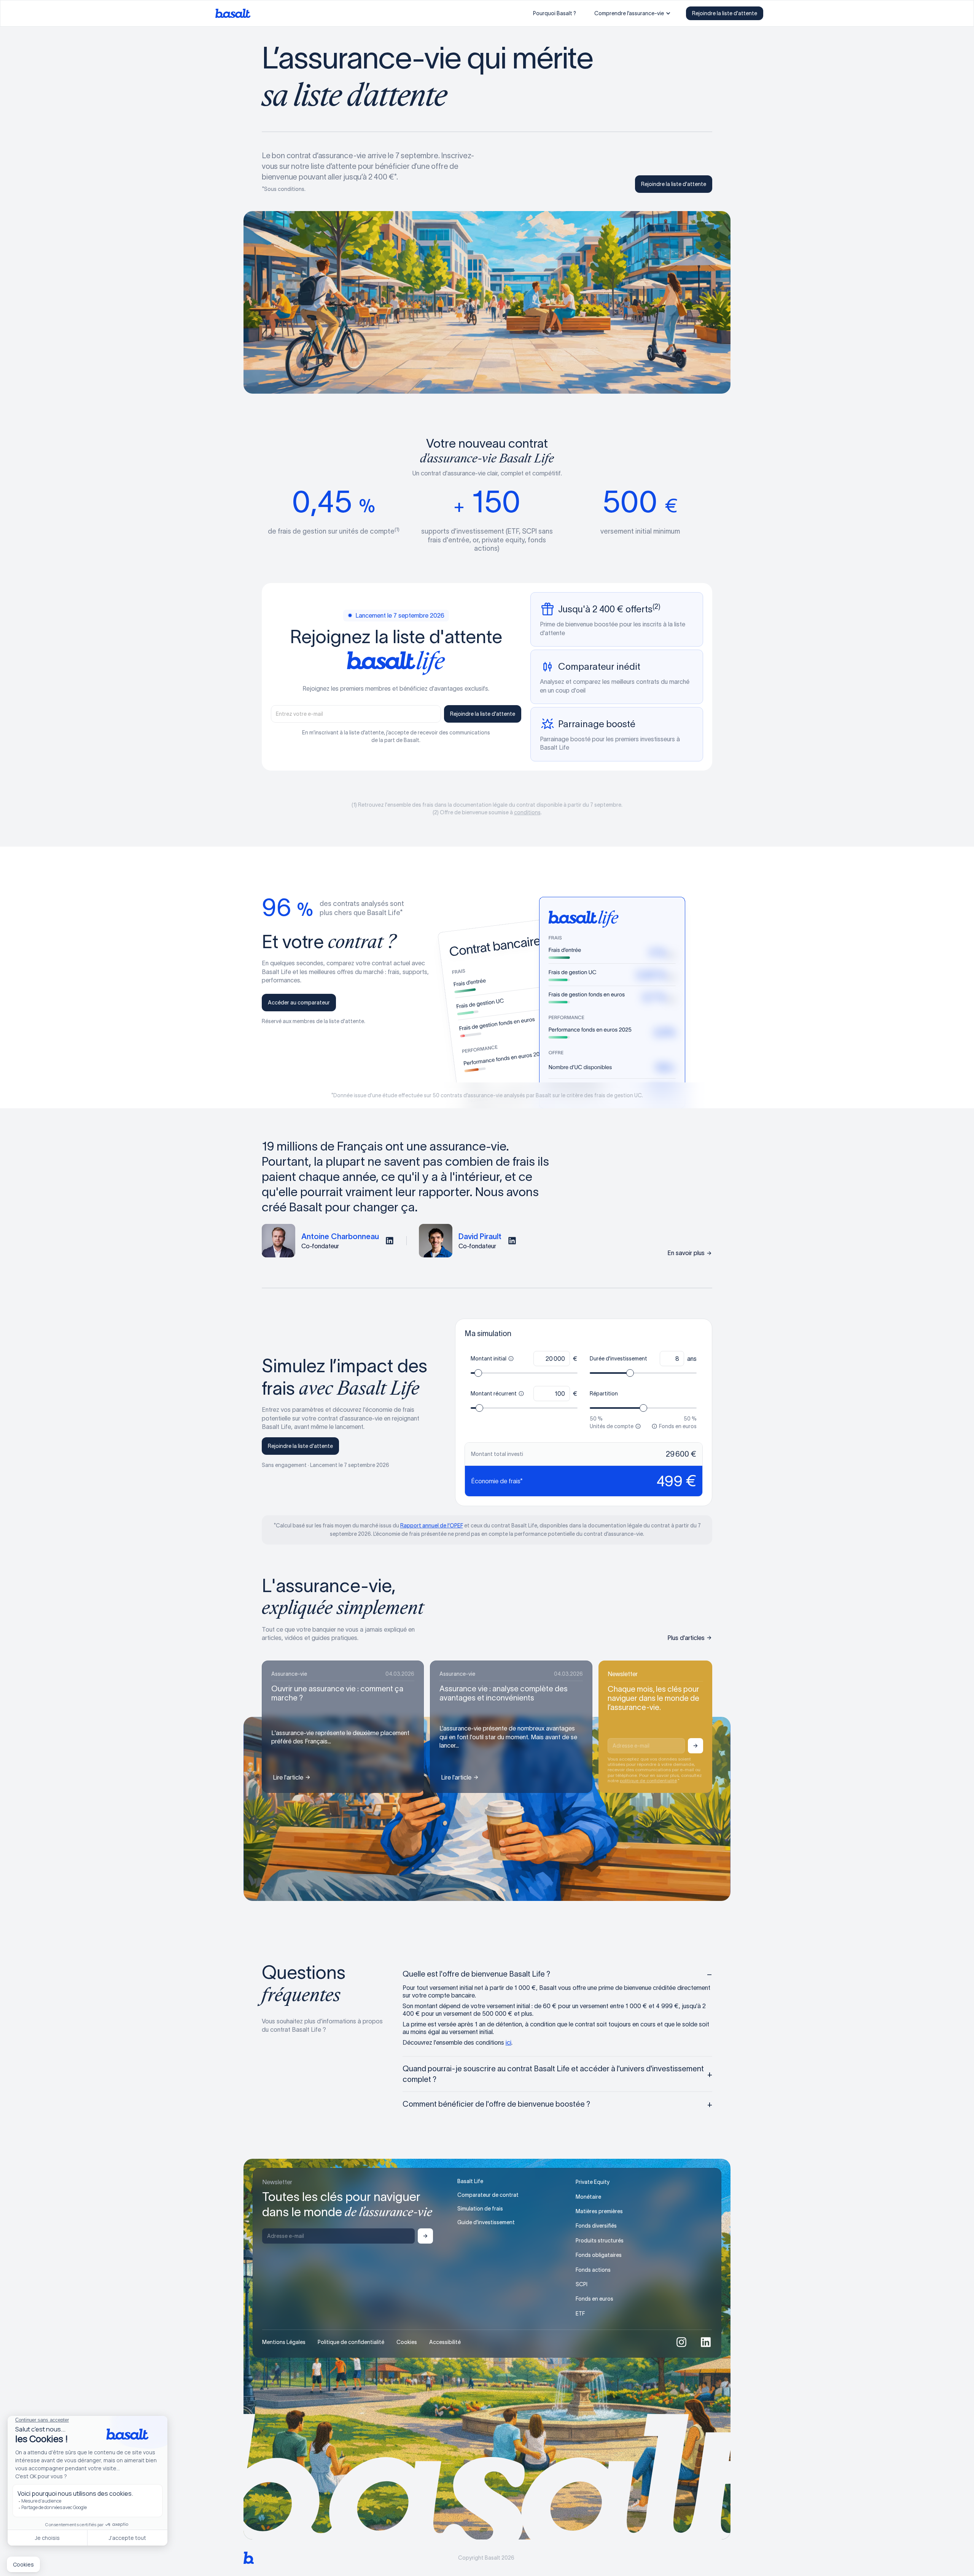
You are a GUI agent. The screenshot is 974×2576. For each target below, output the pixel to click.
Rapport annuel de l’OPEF (432, 1526)
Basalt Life (470, 2181)
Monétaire (588, 2197)
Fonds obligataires (599, 2255)
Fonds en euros (594, 2299)
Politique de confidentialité (351, 2342)
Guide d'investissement (486, 2222)
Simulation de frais (480, 2209)
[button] (633, 13)
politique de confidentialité (648, 1781)
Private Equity (593, 2182)
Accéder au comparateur (299, 1003)
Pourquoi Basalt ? (555, 13)
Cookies (407, 2342)
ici (508, 2042)
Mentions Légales (284, 2342)
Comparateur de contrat (488, 2195)
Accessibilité (445, 2342)
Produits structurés (600, 2241)
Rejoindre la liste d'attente (725, 13)
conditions (527, 812)
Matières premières (599, 2211)
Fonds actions (593, 2270)
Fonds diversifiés (596, 2226)
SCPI (582, 2284)
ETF (580, 2314)
